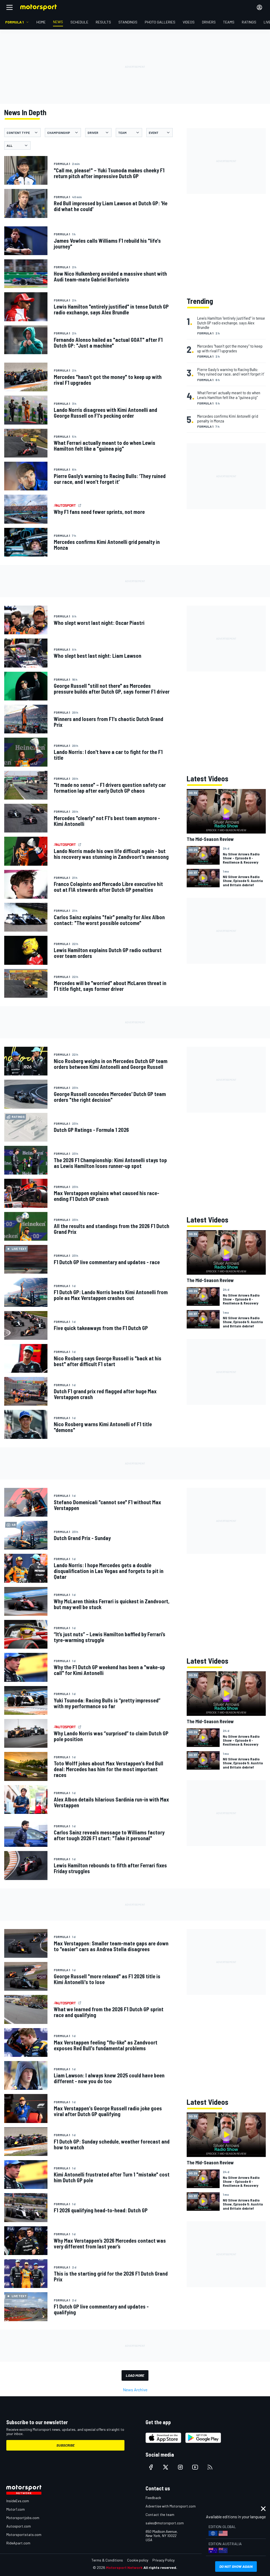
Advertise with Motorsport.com (171, 2506)
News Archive (135, 2390)
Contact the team (160, 2514)
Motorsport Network (124, 2567)
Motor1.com (16, 2509)
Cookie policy (138, 2560)
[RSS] (210, 2467)
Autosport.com (19, 2526)
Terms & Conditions (107, 2560)
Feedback (153, 2498)
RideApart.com (18, 2543)
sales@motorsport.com (165, 2523)
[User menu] (259, 7)
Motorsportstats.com (24, 2534)
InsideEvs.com (18, 2501)
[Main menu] (9, 7)
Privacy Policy (163, 2560)
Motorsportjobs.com (23, 2518)
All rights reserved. (160, 2567)
